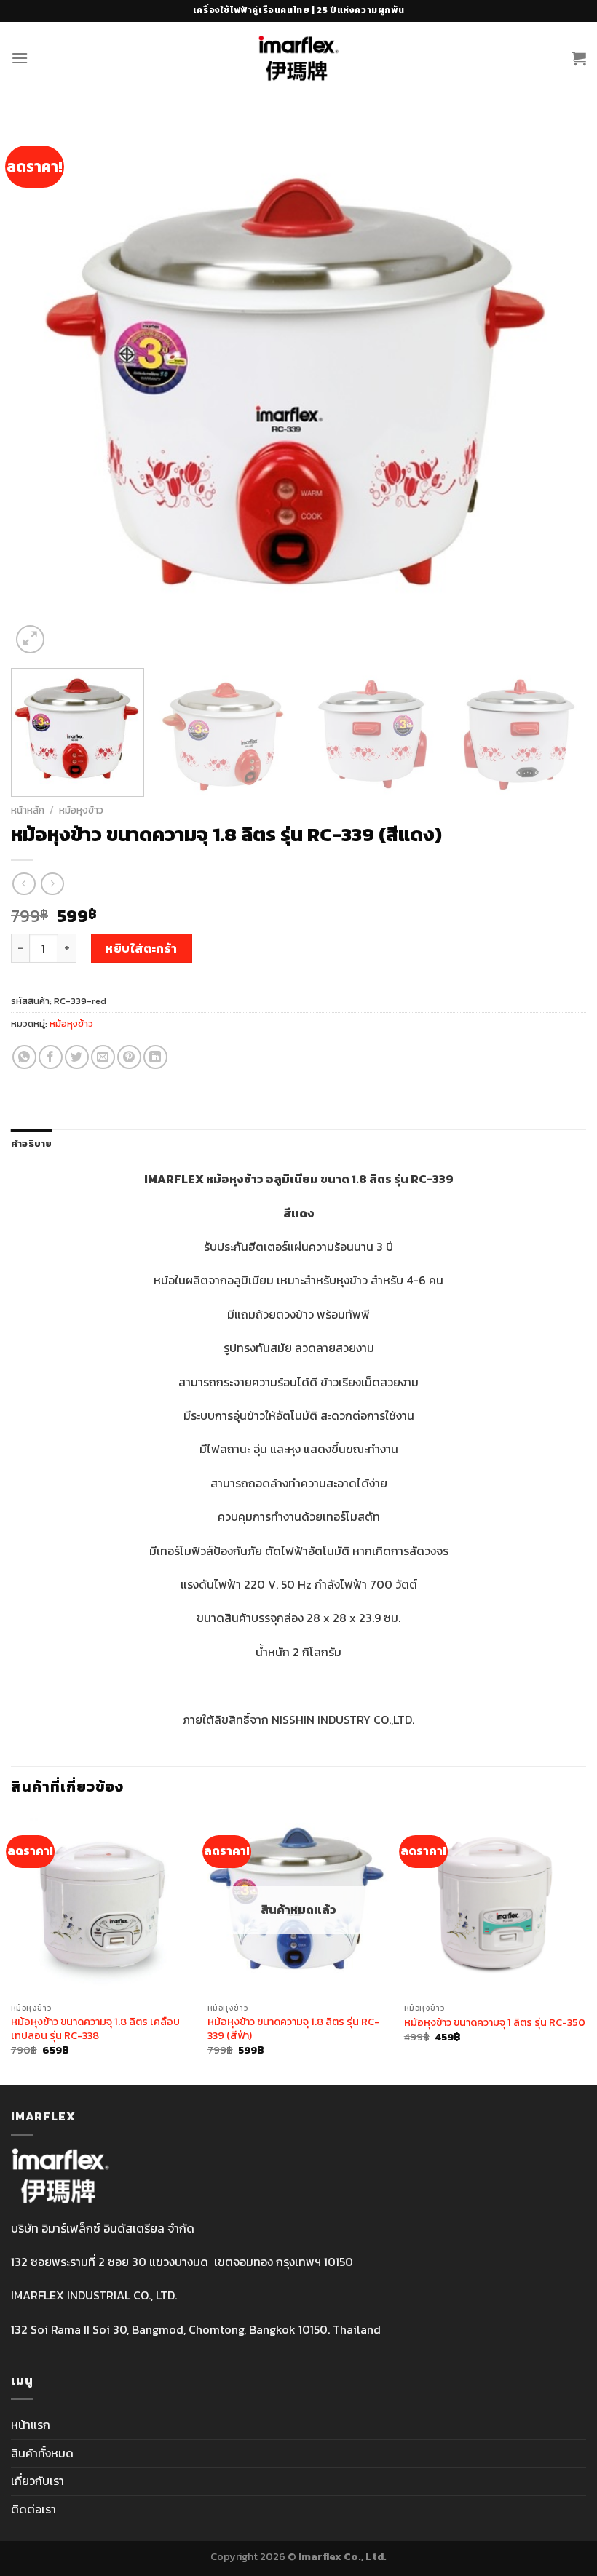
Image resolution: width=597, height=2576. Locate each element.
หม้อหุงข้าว (81, 810)
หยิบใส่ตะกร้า (142, 948)
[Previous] (41, 390)
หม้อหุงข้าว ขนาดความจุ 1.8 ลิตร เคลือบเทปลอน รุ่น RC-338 (95, 2028)
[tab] (32, 1144)
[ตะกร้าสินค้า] (579, 58)
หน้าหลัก (28, 810)
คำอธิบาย (32, 1144)
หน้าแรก (31, 2425)
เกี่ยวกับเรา (37, 2481)
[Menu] (20, 58)
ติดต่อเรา (33, 2509)
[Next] (556, 390)
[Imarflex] (299, 58)
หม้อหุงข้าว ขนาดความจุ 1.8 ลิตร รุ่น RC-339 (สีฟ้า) (293, 2028)
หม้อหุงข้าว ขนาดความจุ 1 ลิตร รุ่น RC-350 (495, 2023)
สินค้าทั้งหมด (42, 2453)
